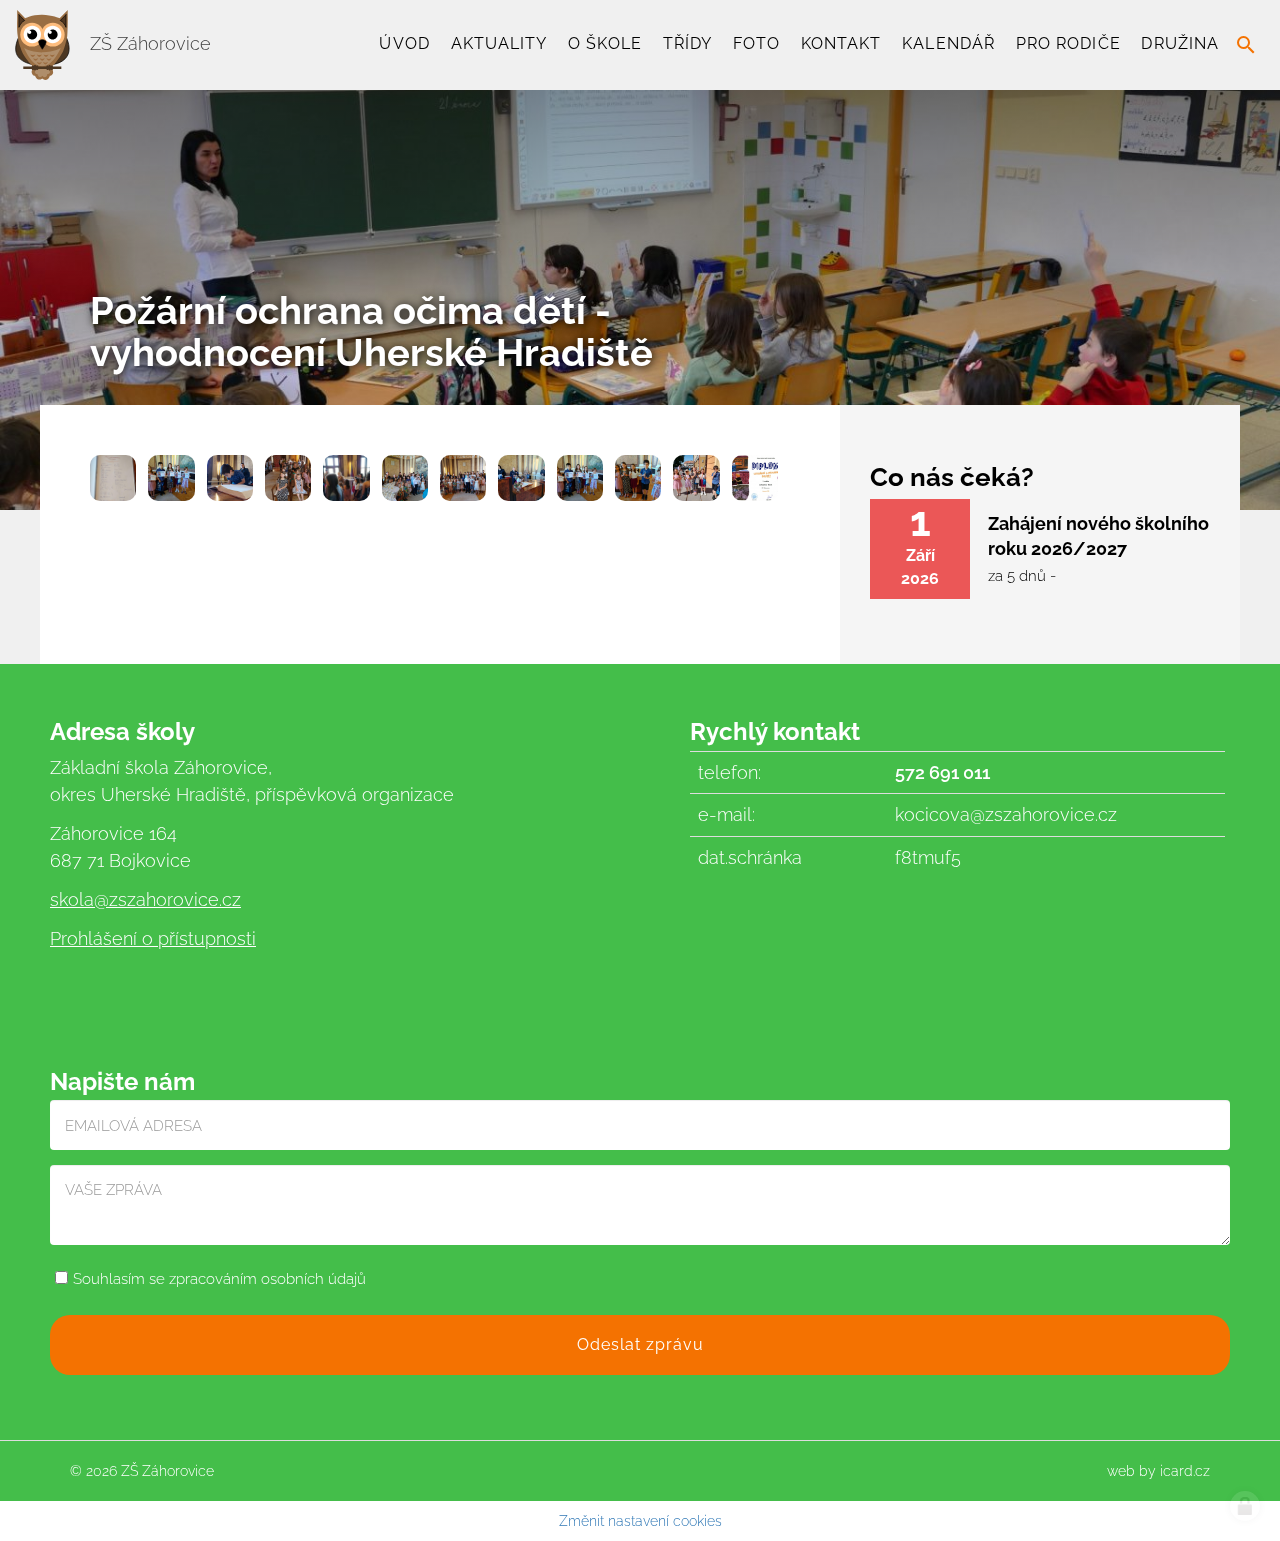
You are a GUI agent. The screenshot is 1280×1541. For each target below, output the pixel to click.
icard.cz (1185, 1471)
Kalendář (948, 43)
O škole (605, 43)
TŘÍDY (687, 43)
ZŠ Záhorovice (148, 43)
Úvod (404, 43)
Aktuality (499, 43)
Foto (756, 43)
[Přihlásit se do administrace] (1245, 1506)
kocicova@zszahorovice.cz (1006, 814)
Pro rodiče (1068, 43)
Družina (1180, 43)
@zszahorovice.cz (167, 899)
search (1246, 45)
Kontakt (841, 43)
